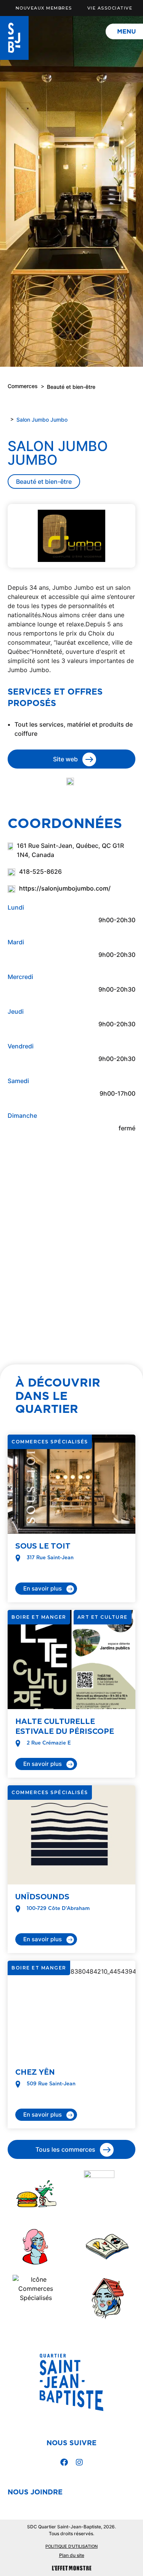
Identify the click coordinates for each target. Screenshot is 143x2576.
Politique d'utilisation (71, 2546)
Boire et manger (39, 1617)
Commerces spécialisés (50, 1442)
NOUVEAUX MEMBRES (44, 8)
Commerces (23, 386)
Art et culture (103, 1617)
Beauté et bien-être (71, 387)
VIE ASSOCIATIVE (110, 8)
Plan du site (72, 2555)
